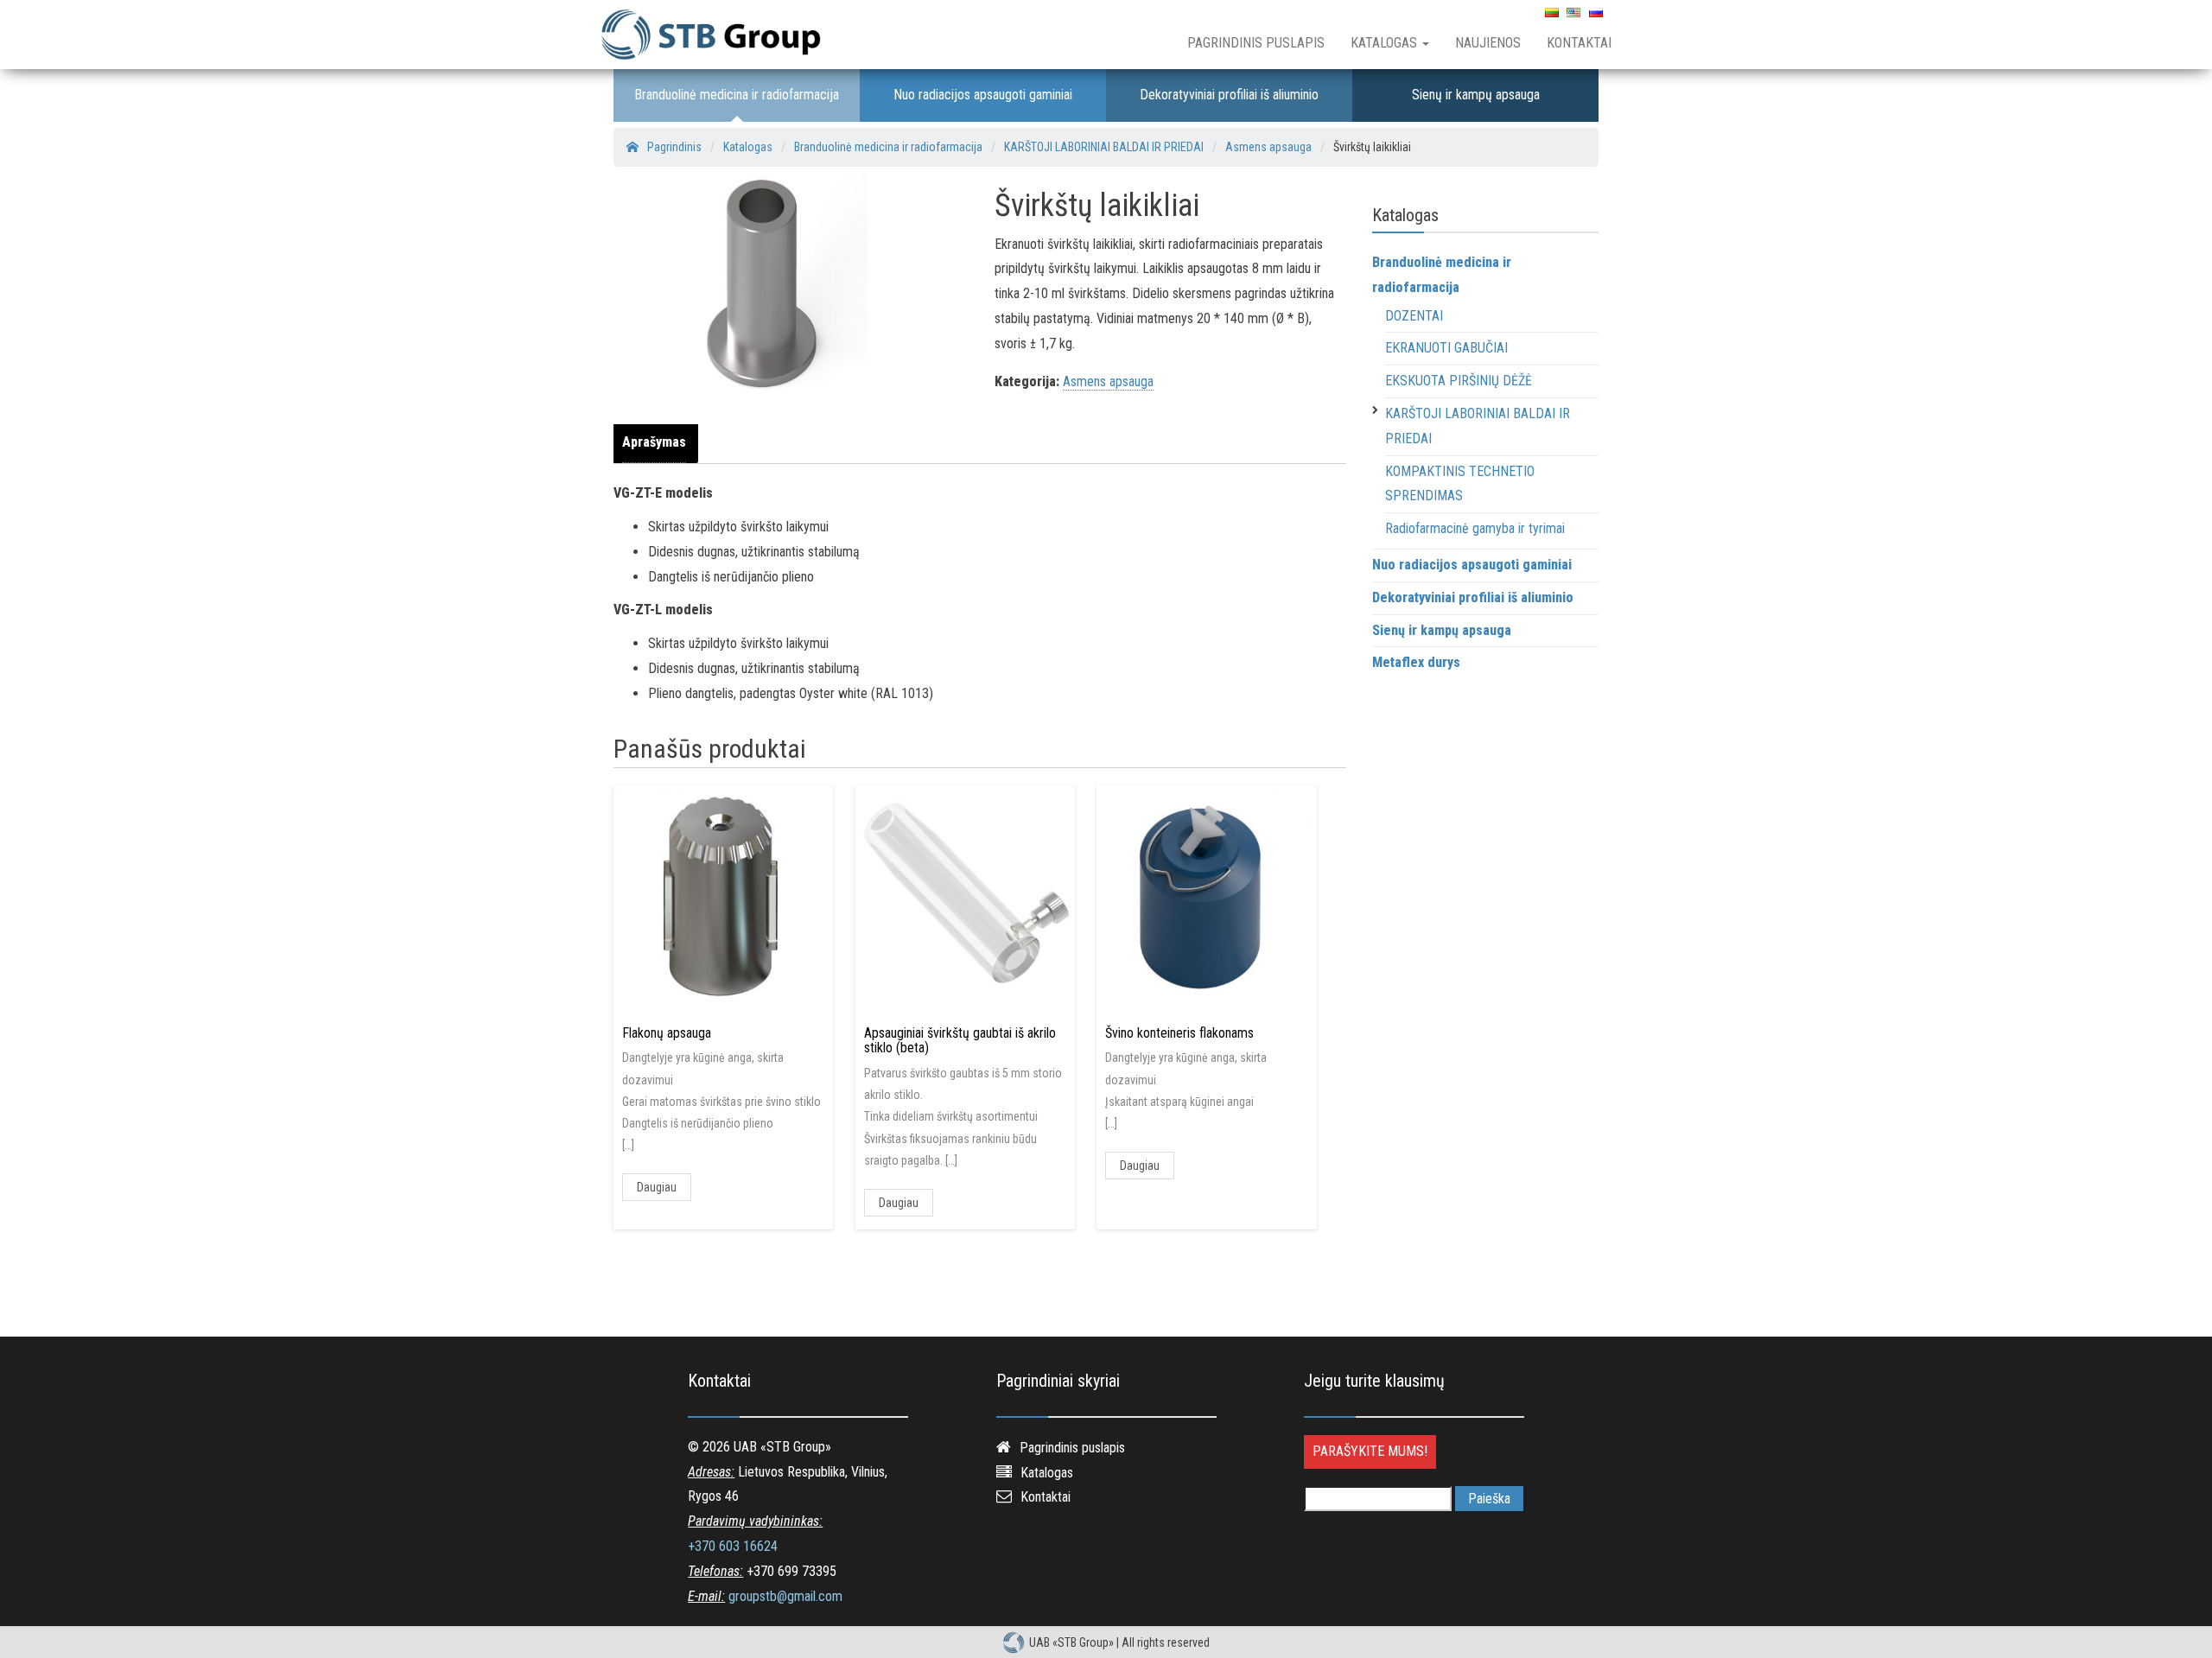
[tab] (658, 443)
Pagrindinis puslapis (1256, 43)
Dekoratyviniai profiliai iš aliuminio (1229, 95)
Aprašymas (654, 442)
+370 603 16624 (733, 1546)
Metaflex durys (1416, 662)
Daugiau (657, 1187)
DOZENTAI (1414, 316)
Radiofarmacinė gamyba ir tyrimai (1475, 528)
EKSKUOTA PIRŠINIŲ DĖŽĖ (1459, 381)
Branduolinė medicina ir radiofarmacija (737, 95)
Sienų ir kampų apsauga (1476, 95)
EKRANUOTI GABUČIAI (1446, 348)
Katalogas (1386, 43)
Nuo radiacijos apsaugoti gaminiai (983, 95)
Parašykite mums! (1370, 1451)
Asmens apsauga (1108, 381)
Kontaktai (1579, 43)
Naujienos (1488, 43)
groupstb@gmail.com (785, 1596)
